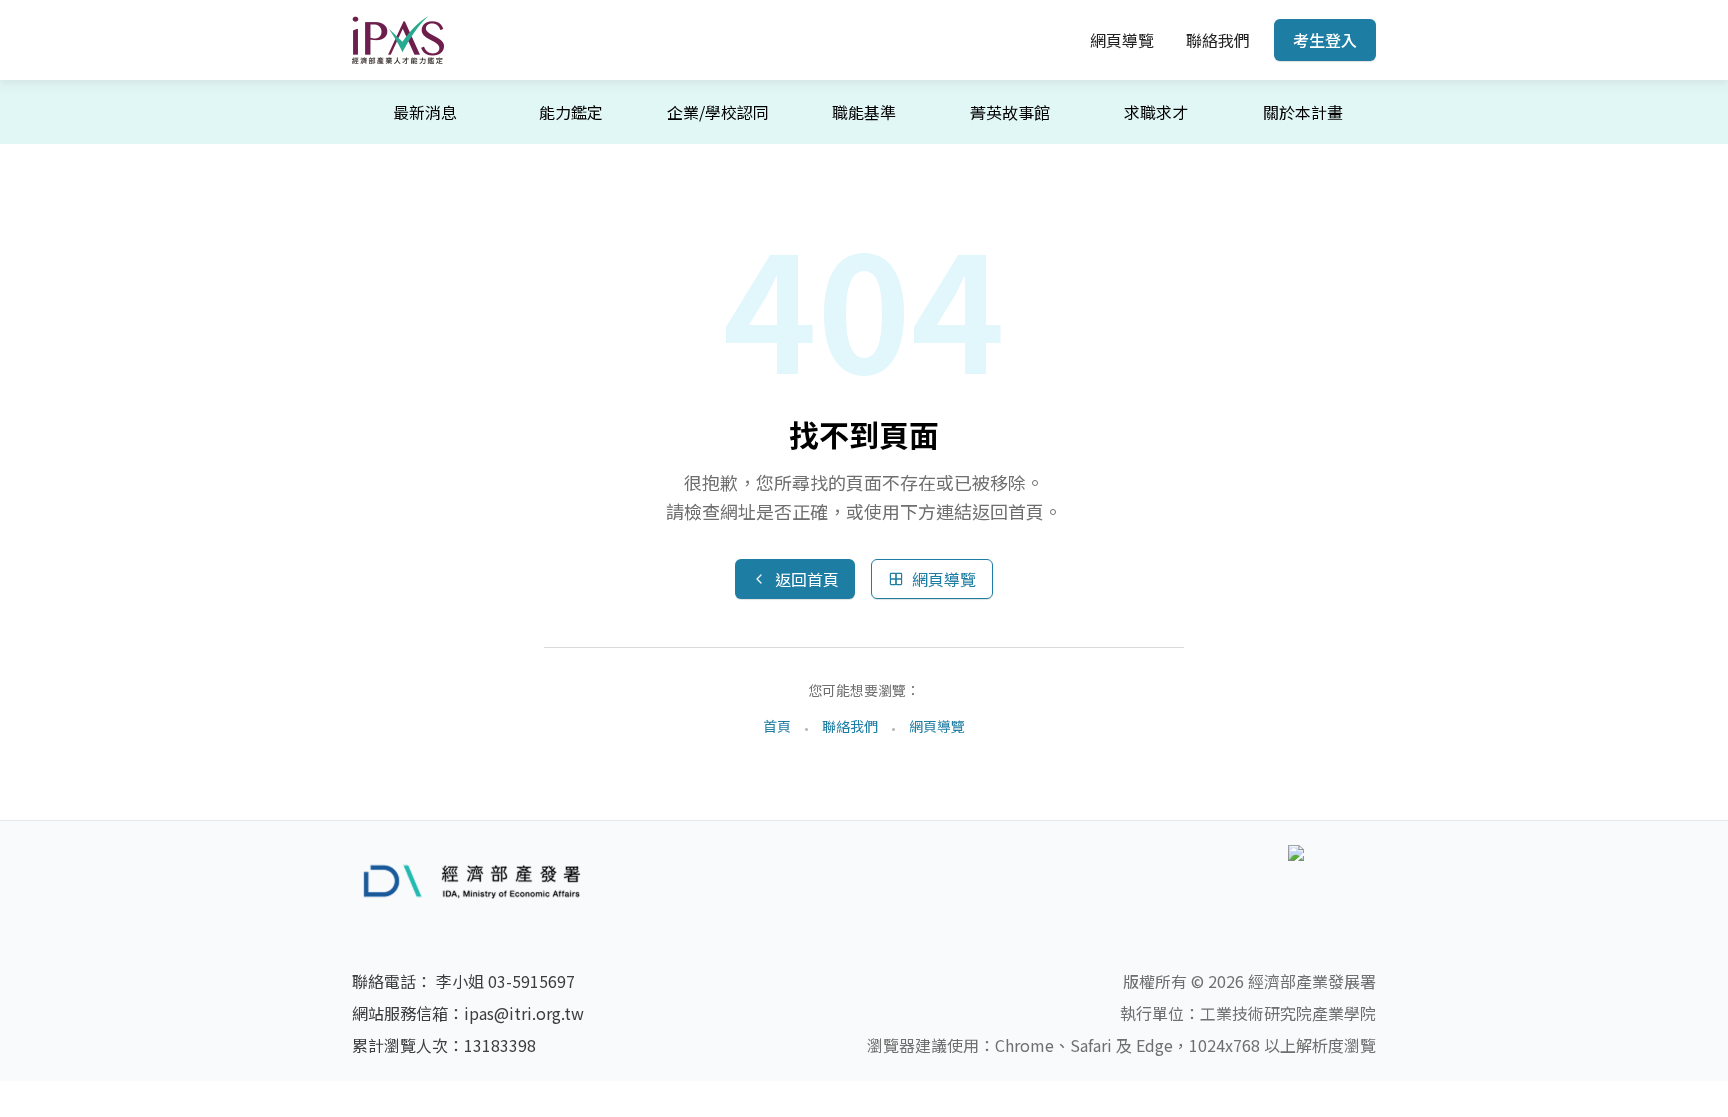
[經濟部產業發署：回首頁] (487, 880)
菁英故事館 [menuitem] (1010, 112)
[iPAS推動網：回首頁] (398, 40)
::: (1060, 40)
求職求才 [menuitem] (1156, 112)
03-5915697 (531, 981)
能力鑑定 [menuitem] (571, 112)
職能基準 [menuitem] (864, 112)
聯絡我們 (1218, 40)
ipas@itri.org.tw (524, 1013)
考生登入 (1325, 40)
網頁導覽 (1122, 40)
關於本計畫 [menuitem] (1303, 112)
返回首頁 (807, 579)
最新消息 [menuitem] (425, 112)
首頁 (777, 726)
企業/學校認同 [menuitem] (718, 112)
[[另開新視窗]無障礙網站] (1332, 881)
